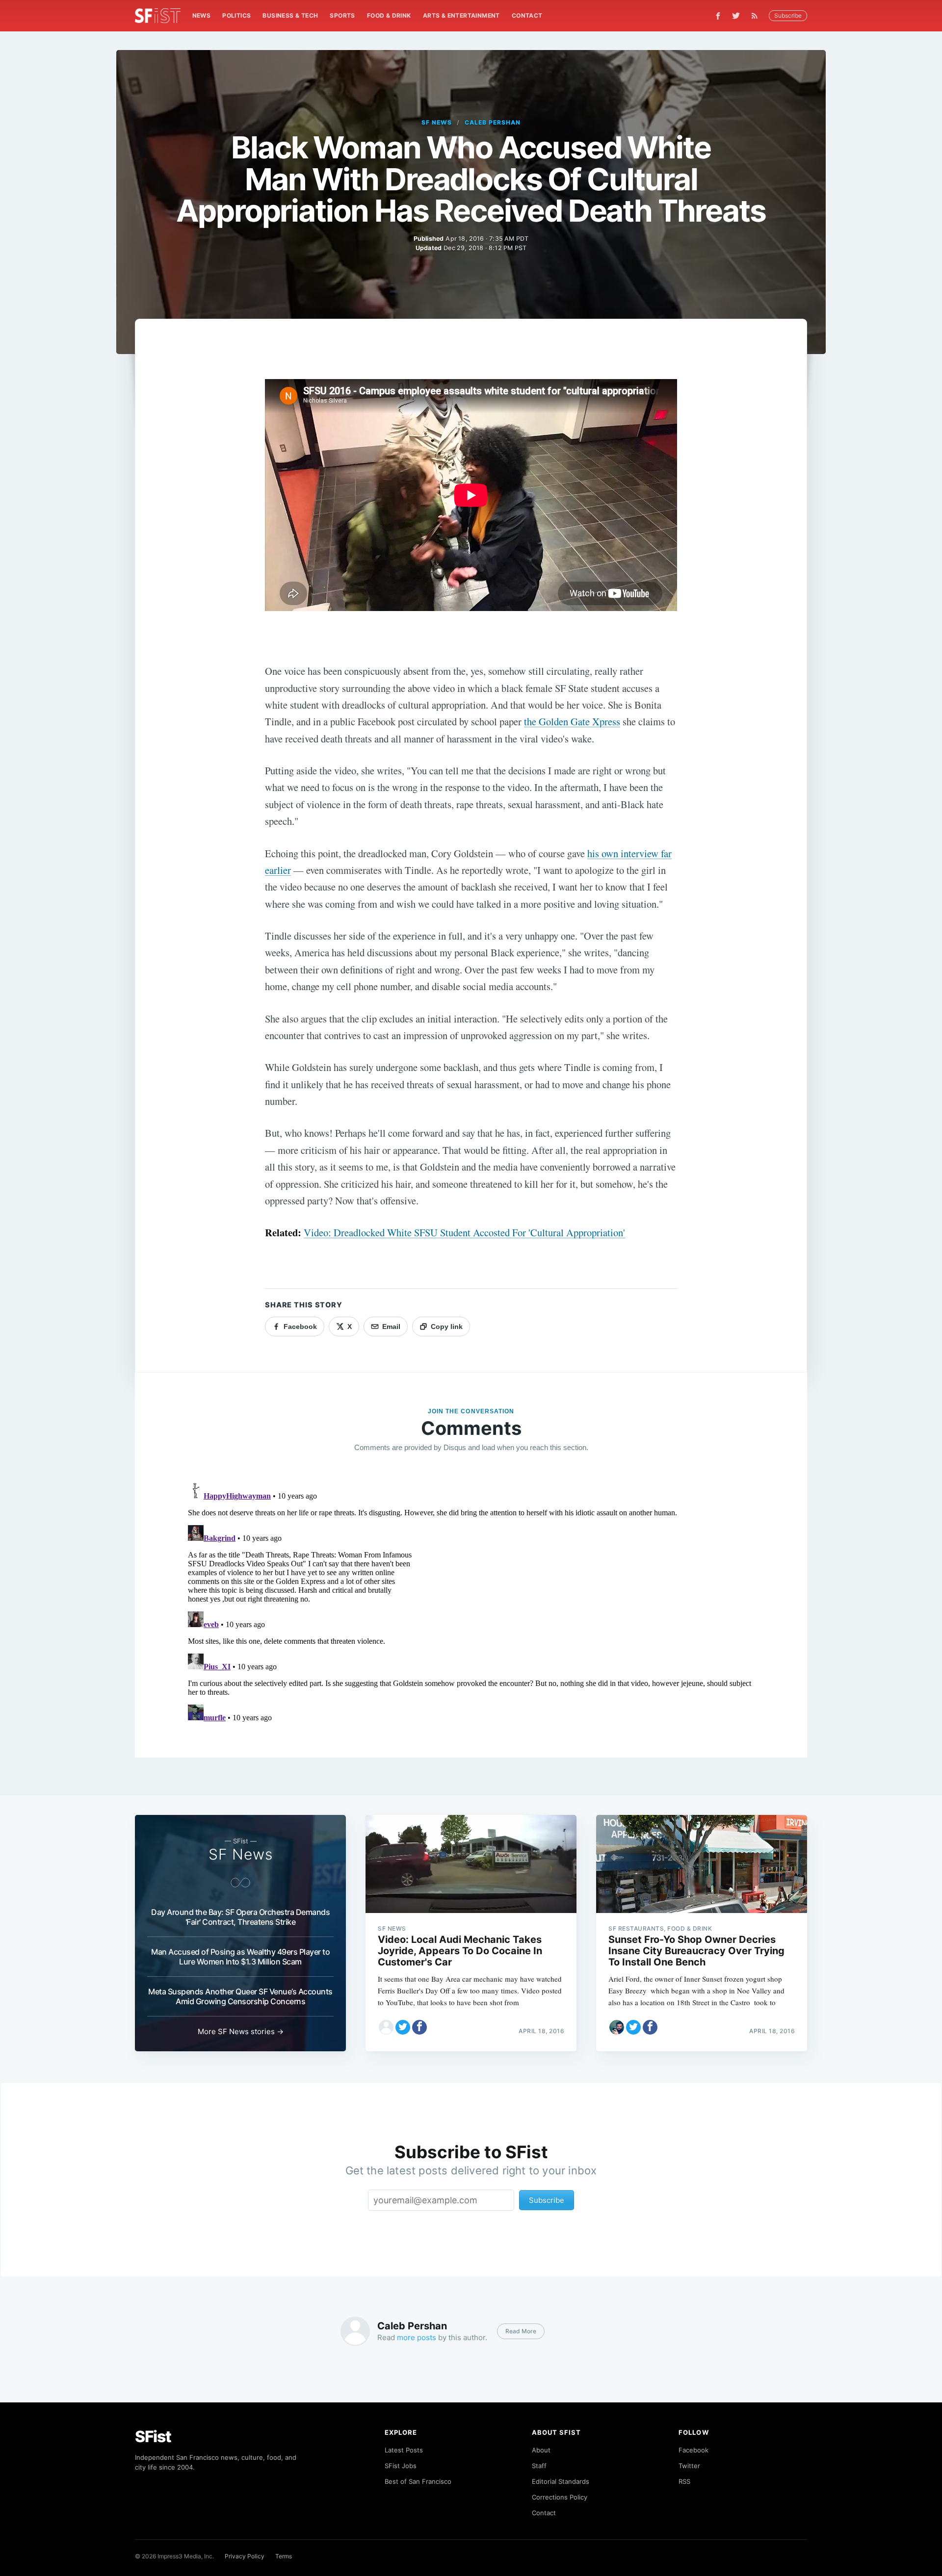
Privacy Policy (245, 2556)
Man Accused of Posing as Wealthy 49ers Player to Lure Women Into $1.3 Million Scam (240, 1957)
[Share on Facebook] (419, 2027)
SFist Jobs (401, 2466)
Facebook (693, 2450)
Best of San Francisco (418, 2481)
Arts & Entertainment (461, 15)
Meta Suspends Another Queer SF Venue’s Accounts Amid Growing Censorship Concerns (240, 1996)
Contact (527, 15)
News (202, 15)
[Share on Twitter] (403, 2027)
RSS (684, 2481)
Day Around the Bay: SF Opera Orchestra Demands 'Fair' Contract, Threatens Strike (240, 1917)
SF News (437, 122)
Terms (284, 2556)
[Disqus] (471, 1602)
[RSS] (757, 16)
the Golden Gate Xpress (572, 721)
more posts (417, 2337)
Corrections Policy (560, 2497)
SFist (153, 2436)
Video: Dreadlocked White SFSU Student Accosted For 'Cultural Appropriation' (464, 1232)
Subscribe (788, 15)
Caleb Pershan (492, 122)
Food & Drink (389, 15)
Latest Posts (404, 2450)
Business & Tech (290, 15)
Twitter (689, 2466)
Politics (236, 15)
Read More (521, 2331)
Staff (539, 2466)
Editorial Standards (561, 2481)
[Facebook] (718, 16)
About (541, 2450)
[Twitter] (736, 16)
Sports (342, 15)
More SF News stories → (241, 2031)
